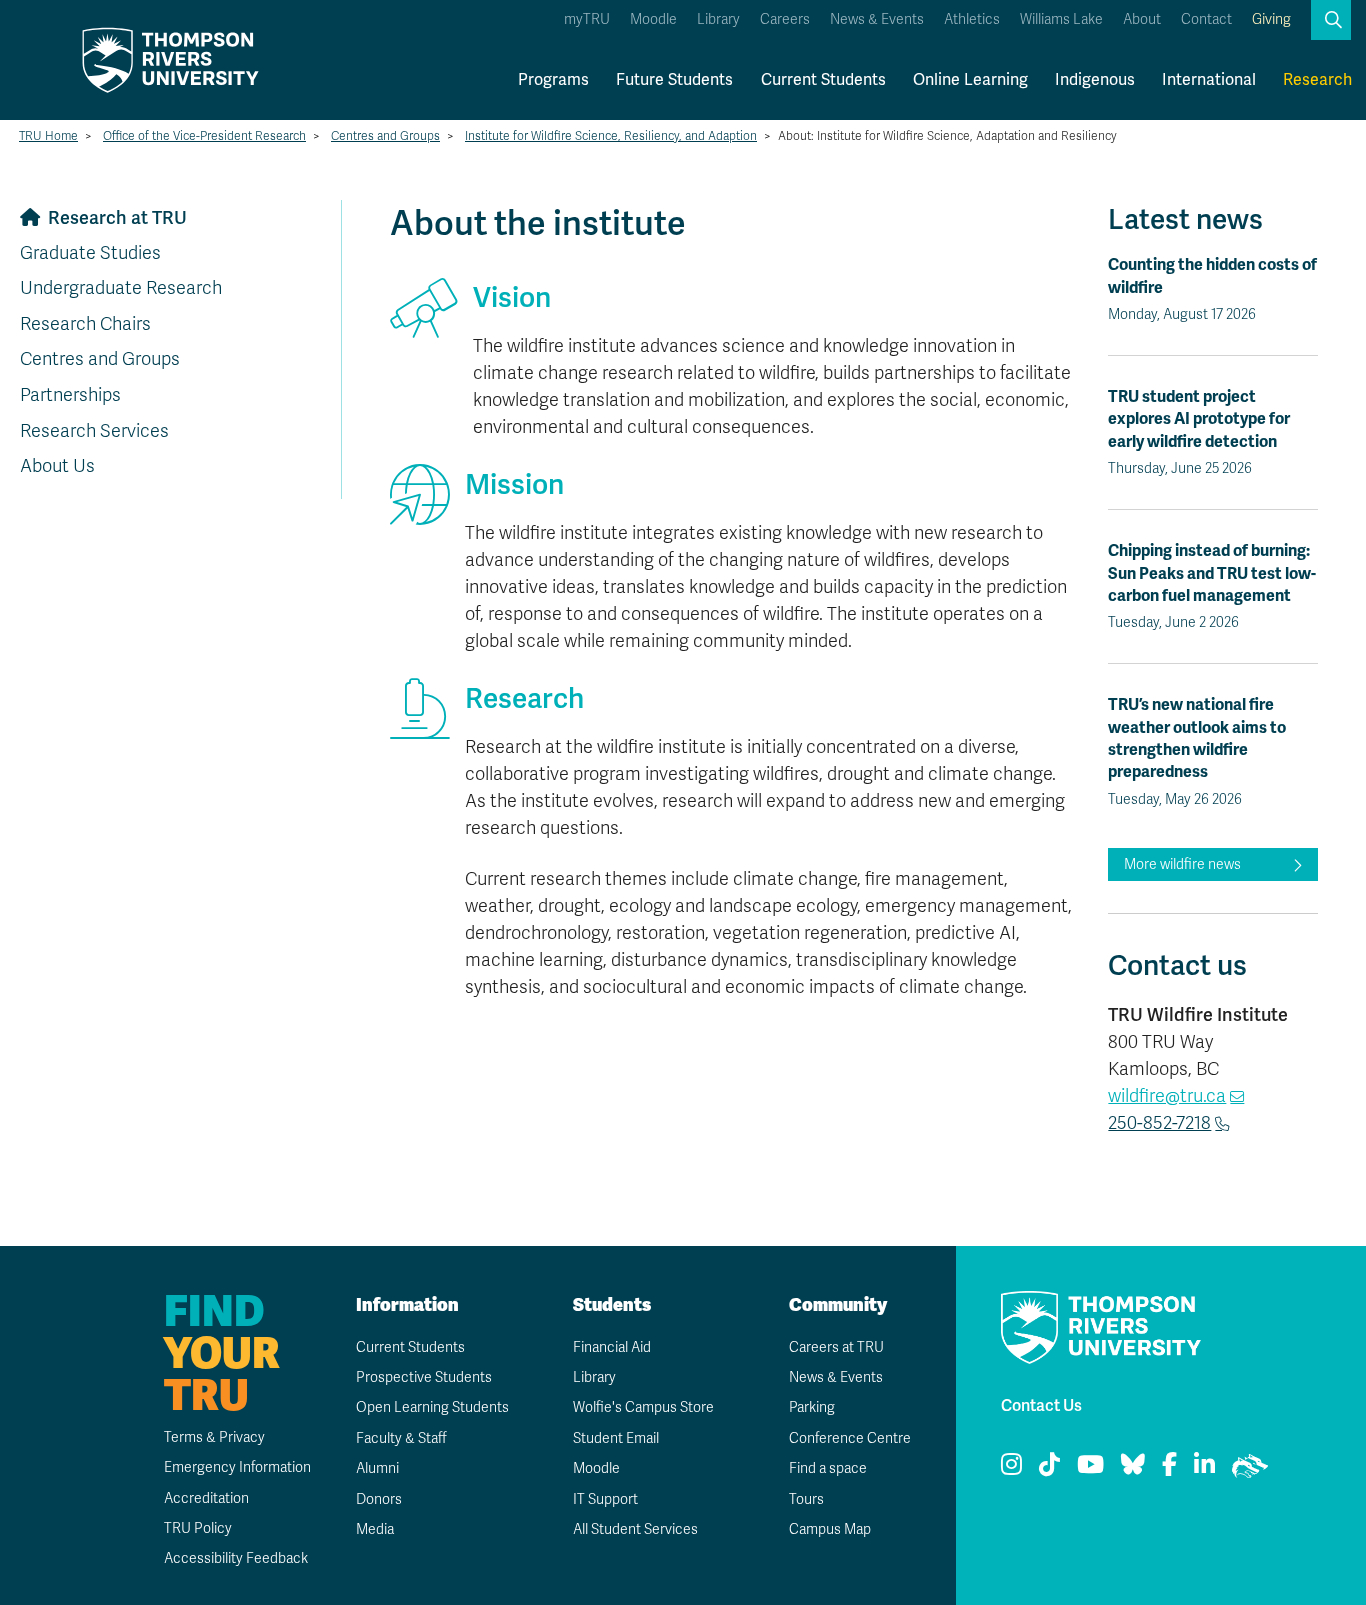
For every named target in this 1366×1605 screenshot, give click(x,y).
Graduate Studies (90, 253)
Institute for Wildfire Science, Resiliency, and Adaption (611, 136)
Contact (1206, 19)
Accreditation (206, 1498)
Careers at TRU (836, 1347)
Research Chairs (85, 324)
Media (375, 1529)
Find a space (828, 1468)
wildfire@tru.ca (1167, 1096)
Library (718, 19)
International (1209, 79)
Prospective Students (424, 1377)
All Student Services (635, 1529)
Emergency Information (237, 1467)
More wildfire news (1182, 864)
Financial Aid (612, 1347)
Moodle (653, 19)
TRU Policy (198, 1528)
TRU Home (48, 136)
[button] (1331, 20)
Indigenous (1095, 79)
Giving (1271, 19)
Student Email (616, 1438)
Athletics (972, 19)
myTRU (587, 19)
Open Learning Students (432, 1407)
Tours (806, 1499)
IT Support (605, 1499)
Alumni (377, 1468)
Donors (379, 1499)
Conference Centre (850, 1438)
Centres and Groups (385, 136)
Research (1317, 79)
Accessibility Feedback (236, 1558)
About (1142, 19)
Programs (553, 79)
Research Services (94, 431)
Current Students (823, 79)
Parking (812, 1407)
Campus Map (830, 1529)
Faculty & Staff (401, 1438)
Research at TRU (117, 217)
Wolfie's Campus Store (643, 1407)
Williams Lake (1061, 19)
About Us (57, 466)
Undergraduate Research (121, 288)
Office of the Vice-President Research (204, 136)
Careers (785, 19)
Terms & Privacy (214, 1437)
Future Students (674, 79)
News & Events (877, 19)
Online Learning (970, 79)
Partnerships (70, 395)
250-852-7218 (1159, 1123)
